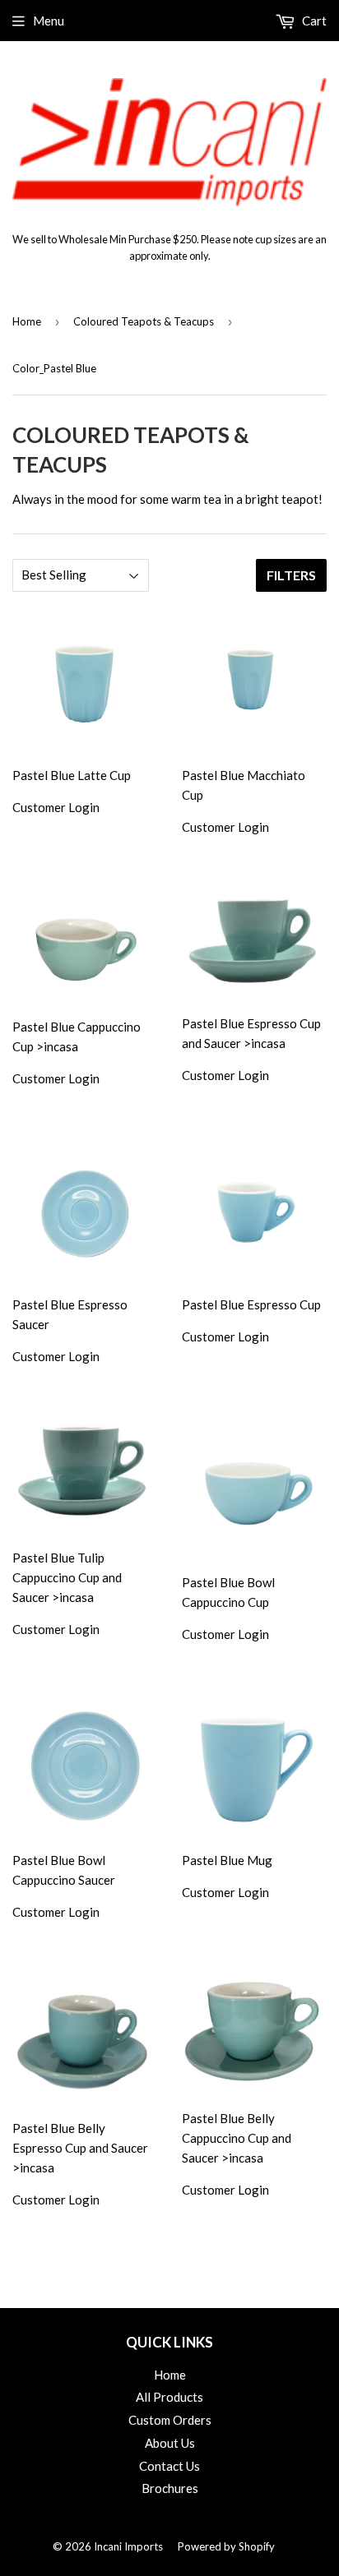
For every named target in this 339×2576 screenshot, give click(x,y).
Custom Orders (170, 2420)
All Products (169, 2397)
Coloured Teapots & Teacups (144, 321)
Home (27, 321)
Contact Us (169, 2466)
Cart (313, 21)
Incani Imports (128, 2546)
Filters (291, 575)
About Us (170, 2443)
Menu (49, 21)
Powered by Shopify (226, 2546)
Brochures (170, 2488)
